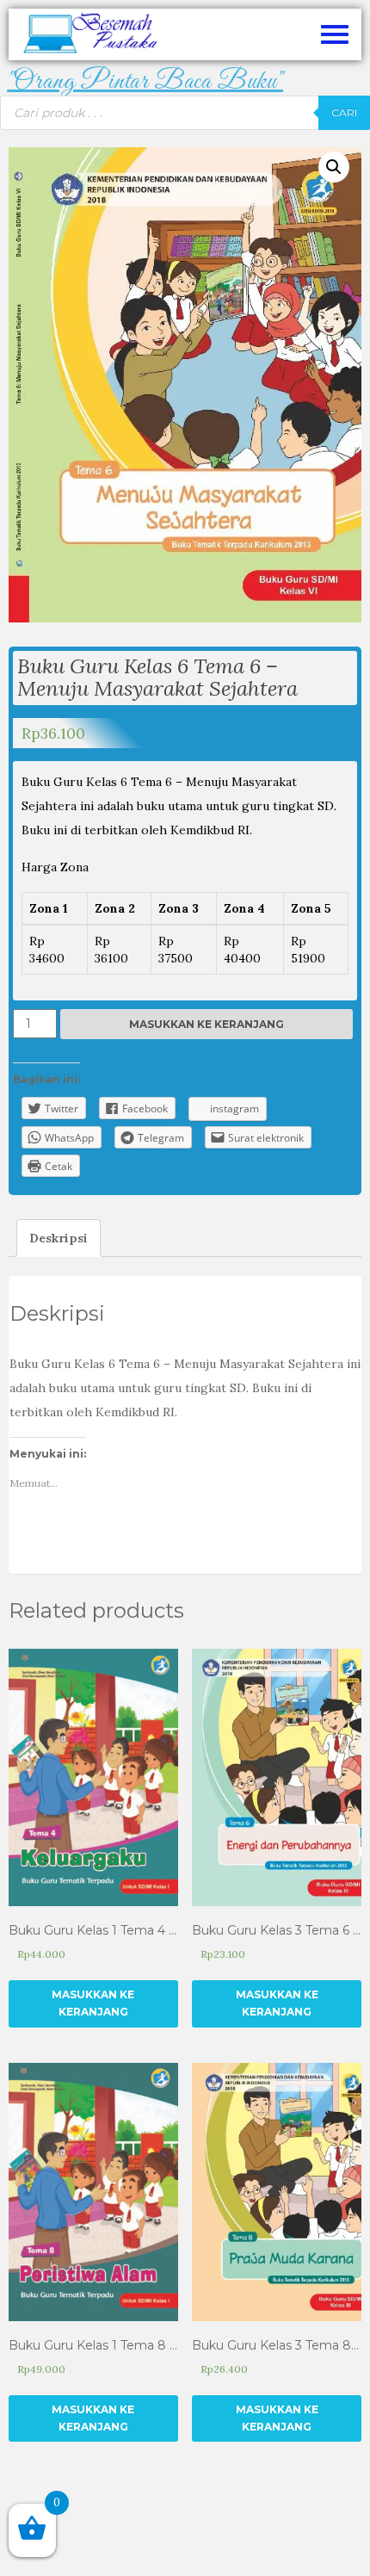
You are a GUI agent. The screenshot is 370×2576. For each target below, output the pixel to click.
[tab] (59, 1238)
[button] (145, 82)
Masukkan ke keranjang (207, 1024)
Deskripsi (59, 1238)
